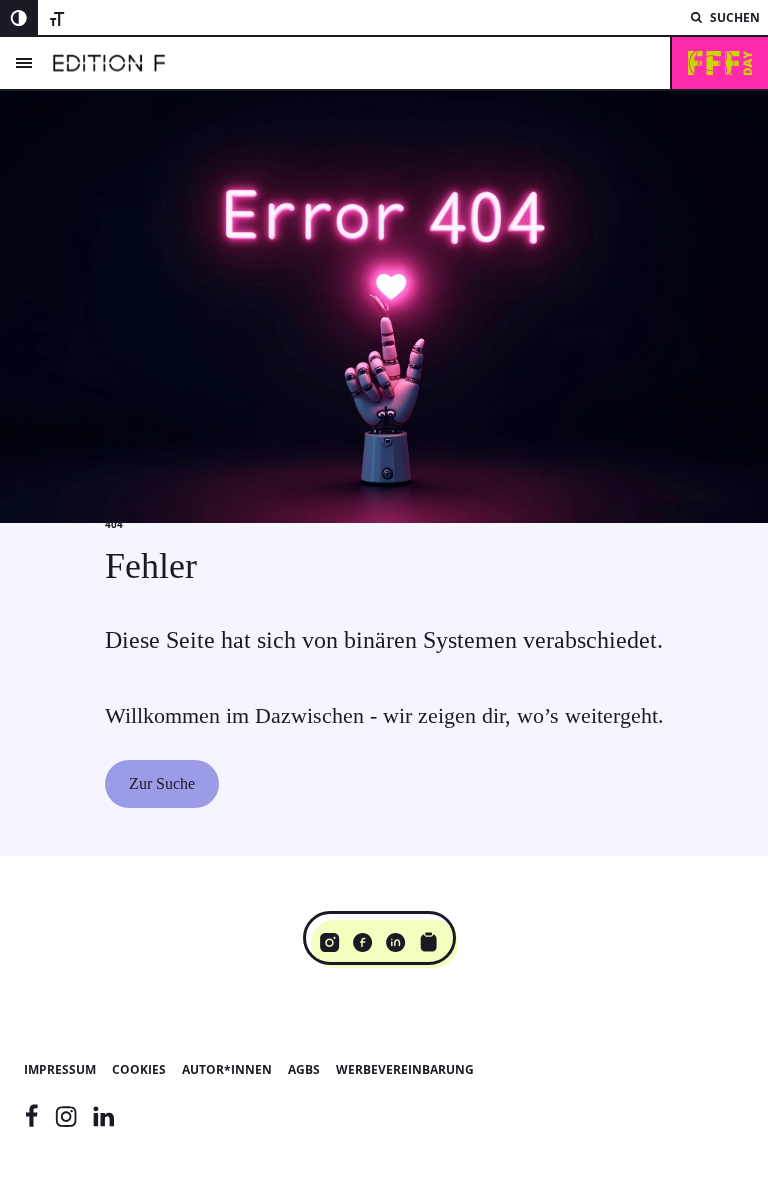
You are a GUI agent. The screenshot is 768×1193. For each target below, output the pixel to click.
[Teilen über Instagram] (329, 942)
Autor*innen (227, 1069)
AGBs (304, 1069)
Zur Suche (162, 783)
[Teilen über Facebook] (362, 942)
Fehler (151, 566)
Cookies (139, 1069)
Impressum (60, 1069)
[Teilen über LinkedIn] (395, 942)
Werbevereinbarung (405, 1069)
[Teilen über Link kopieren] (428, 942)
